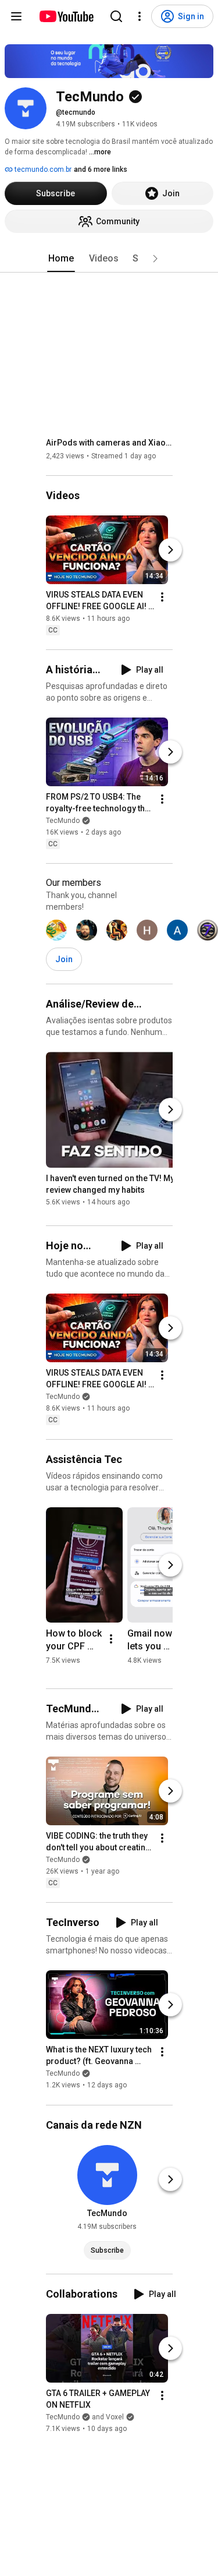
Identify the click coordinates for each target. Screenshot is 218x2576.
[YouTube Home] (66, 16)
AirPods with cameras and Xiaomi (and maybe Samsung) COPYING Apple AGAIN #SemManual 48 (110, 443)
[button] (155, 259)
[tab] (61, 259)
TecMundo (63, 821)
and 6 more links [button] (101, 169)
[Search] (116, 16)
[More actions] (162, 597)
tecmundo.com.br (42, 169)
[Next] (170, 550)
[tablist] (109, 259)
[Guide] (16, 16)
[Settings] (140, 16)
